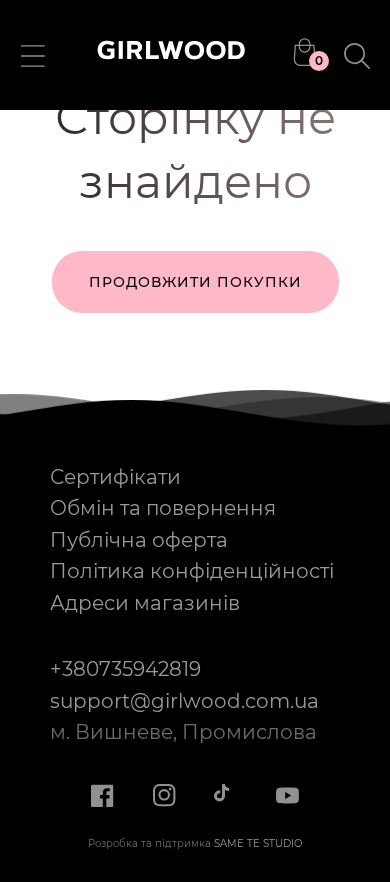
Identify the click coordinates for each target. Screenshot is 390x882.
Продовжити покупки (195, 282)
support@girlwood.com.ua (184, 701)
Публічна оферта (139, 540)
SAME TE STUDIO (258, 843)
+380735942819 (125, 669)
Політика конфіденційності (192, 571)
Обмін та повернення (163, 508)
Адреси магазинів (145, 603)
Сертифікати (115, 477)
